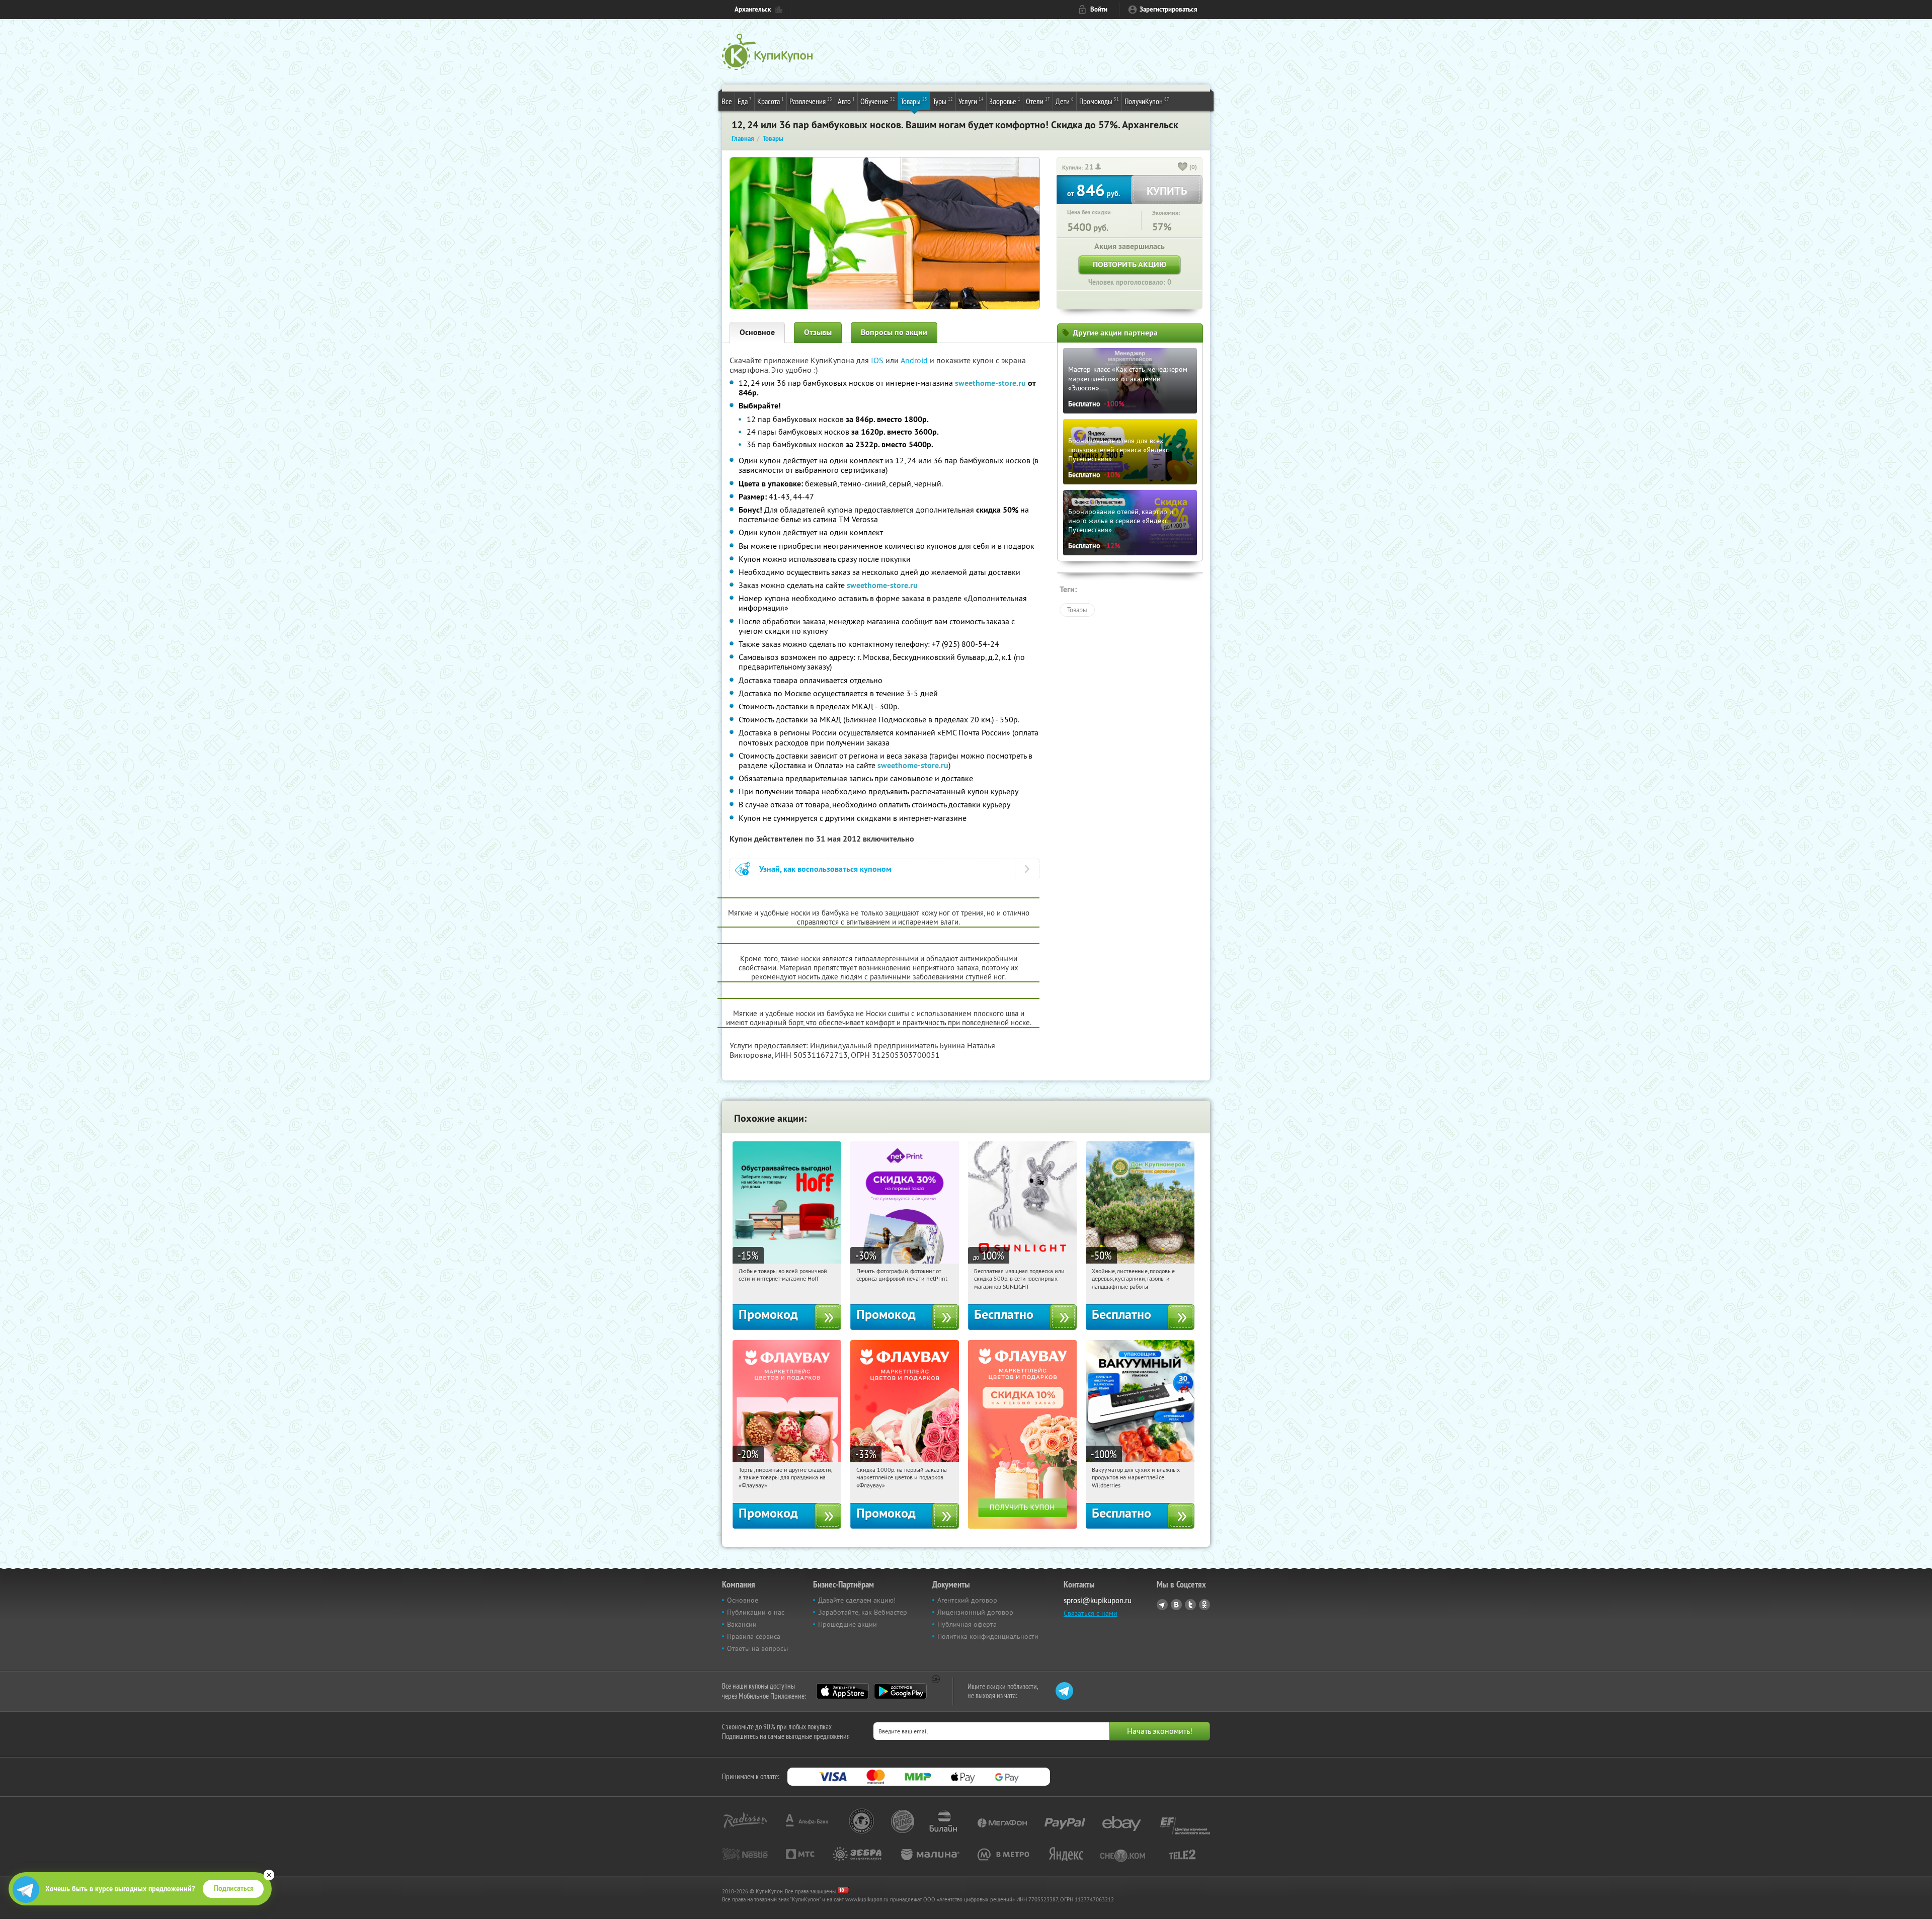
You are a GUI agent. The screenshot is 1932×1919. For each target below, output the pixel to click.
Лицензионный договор (975, 1612)
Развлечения (811, 101)
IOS (878, 360)
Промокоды (1099, 101)
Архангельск (753, 9)
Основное (757, 332)
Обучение (878, 101)
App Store (842, 1691)
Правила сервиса (754, 1636)
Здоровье (1005, 101)
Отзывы (818, 332)
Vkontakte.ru (1176, 1605)
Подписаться (234, 1888)
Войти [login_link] (1099, 9)
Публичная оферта (967, 1624)
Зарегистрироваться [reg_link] (1169, 9)
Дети (1065, 101)
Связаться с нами (1091, 1613)
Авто (846, 101)
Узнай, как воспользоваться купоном (825, 869)
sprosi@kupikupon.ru (1098, 1600)
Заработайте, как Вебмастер (863, 1612)
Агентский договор (967, 1600)
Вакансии (742, 1624)
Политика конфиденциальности (988, 1636)
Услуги (971, 101)
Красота (771, 101)
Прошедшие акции (848, 1624)
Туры (943, 101)
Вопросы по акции (894, 332)
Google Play (900, 1691)
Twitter (1190, 1605)
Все (727, 101)
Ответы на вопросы (757, 1648)
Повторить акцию (1130, 264)
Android (915, 360)
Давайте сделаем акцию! (857, 1600)
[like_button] (1183, 168)
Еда (745, 101)
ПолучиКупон (1147, 101)
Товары (914, 101)
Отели (1038, 101)
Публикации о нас (756, 1612)
